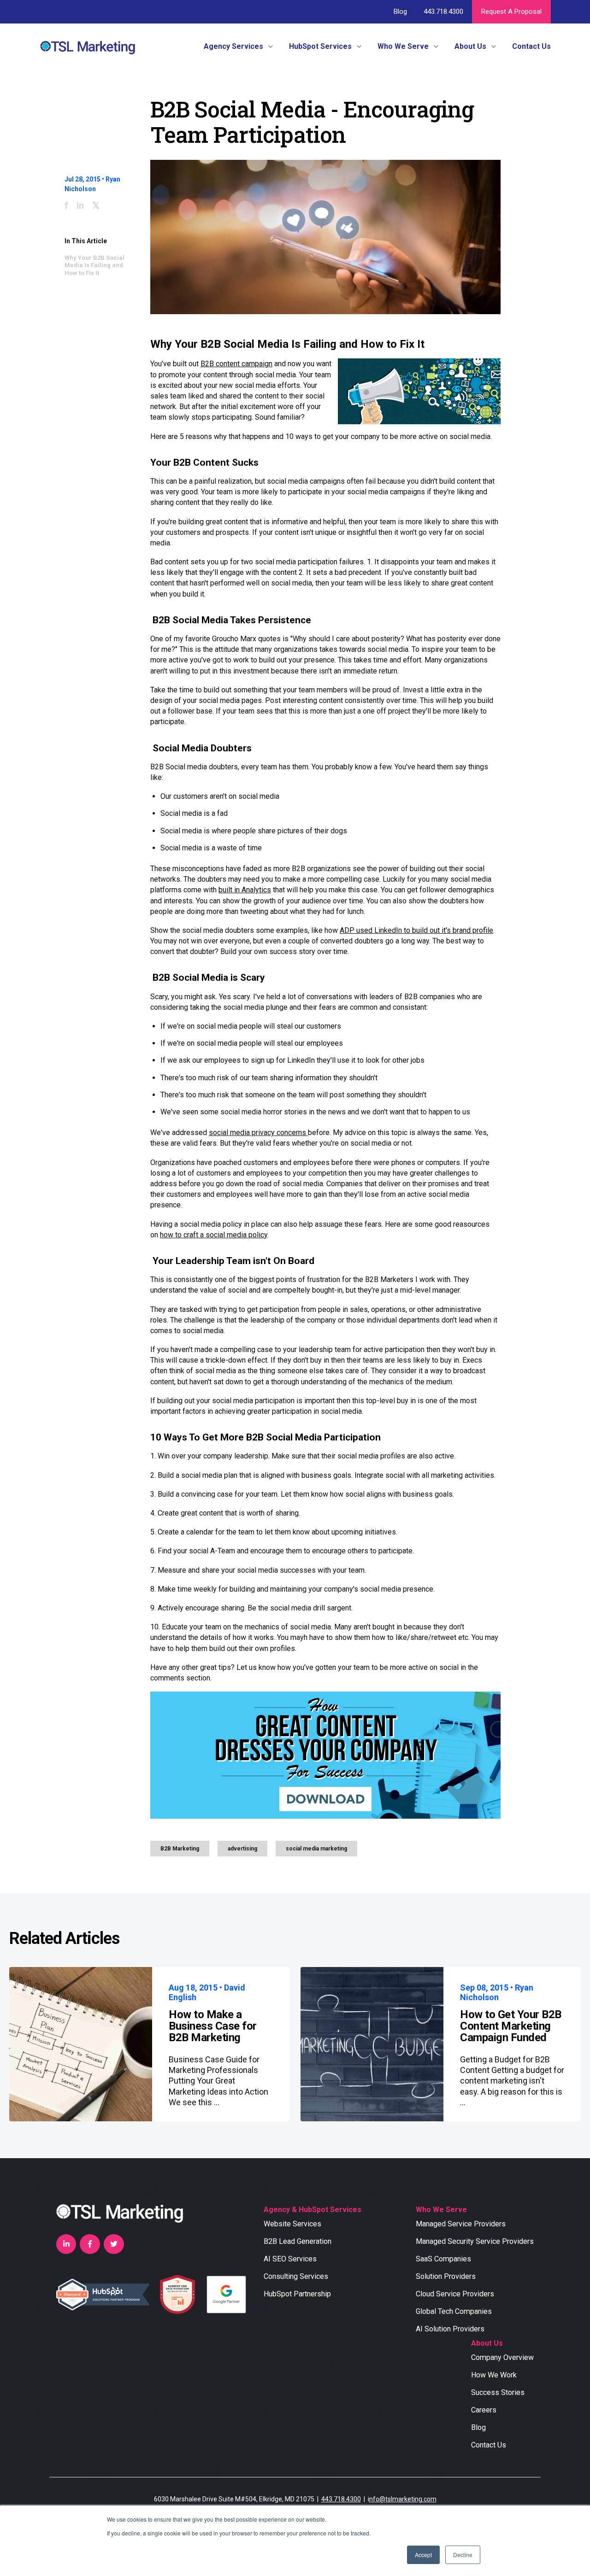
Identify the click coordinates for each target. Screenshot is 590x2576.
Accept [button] (423, 2555)
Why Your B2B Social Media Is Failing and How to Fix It (94, 265)
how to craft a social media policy (214, 1235)
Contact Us (531, 46)
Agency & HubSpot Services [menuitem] (313, 2210)
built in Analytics (245, 890)
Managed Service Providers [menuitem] (461, 2224)
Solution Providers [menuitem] (446, 2276)
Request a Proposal (511, 12)
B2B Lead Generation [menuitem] (298, 2241)
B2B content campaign (236, 364)
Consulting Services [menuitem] (296, 2276)
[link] (88, 46)
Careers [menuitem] (484, 2410)
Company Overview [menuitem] (502, 2357)
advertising (242, 1849)
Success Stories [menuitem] (498, 2392)
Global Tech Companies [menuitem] (454, 2311)
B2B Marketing (180, 1849)
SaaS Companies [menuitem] (443, 2259)
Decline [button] (463, 2555)
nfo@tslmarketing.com (403, 2499)
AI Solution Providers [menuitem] (450, 2329)
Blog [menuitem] (478, 2427)
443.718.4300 (443, 12)
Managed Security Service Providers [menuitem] (475, 2241)
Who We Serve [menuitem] (441, 2210)
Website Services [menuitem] (292, 2224)
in (80, 205)
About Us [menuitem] (487, 2343)
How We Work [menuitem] (494, 2375)
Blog (400, 12)
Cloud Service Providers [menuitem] (455, 2294)
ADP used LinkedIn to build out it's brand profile (416, 930)
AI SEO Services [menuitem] (290, 2259)
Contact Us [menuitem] (489, 2445)
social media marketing (316, 1849)
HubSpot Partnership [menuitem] (297, 2294)
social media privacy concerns (258, 1133)
